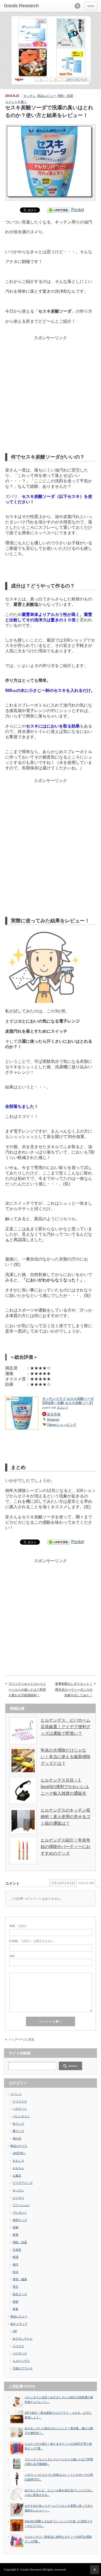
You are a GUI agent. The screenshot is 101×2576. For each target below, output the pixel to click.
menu (91, 6)
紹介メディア (19, 2324)
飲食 (16, 2309)
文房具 (17, 2250)
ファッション (21, 2205)
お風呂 (17, 2176)
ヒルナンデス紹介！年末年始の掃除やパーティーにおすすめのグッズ (66, 1847)
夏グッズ (18, 2131)
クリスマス (20, 2101)
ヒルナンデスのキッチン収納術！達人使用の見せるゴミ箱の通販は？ (66, 1817)
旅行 (16, 2264)
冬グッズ (18, 2124)
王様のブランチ (23, 2368)
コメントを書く (16, 102)
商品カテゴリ (19, 2146)
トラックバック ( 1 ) (63, 1883)
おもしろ (18, 2161)
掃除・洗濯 (65, 96)
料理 (16, 2257)
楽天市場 (54, 1414)
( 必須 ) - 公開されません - (32, 1941)
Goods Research (31, 2570)
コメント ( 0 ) (86, 1883)
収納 (16, 2227)
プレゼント (20, 2213)
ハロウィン (20, 2109)
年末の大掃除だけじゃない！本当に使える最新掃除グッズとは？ (66, 1757)
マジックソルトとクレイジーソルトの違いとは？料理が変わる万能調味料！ (27, 1689)
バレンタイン (21, 2116)
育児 (16, 2287)
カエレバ (62, 1408)
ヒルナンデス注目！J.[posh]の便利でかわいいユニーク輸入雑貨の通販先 (65, 1787)
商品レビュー (47, 96)
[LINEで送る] (59, 210)
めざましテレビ (23, 2339)
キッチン (30, 96)
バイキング (20, 2353)
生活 (16, 2272)
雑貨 (16, 2302)
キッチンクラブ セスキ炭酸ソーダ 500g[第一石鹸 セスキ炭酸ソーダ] (68, 1401)
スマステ (18, 2346)
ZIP (15, 2331)
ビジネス (18, 2198)
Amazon (53, 1419)
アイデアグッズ (23, 2183)
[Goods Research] (24, 6)
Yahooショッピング (62, 1425)
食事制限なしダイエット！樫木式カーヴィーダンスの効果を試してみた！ (74, 1689)
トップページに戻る (21, 2039)
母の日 (17, 2138)
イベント (16, 2094)
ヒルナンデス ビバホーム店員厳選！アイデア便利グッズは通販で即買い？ (66, 1727)
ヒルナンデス (21, 2361)
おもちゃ (18, 2168)
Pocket (78, 210)
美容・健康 (20, 2279)
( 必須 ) (18, 1926)
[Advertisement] (51, 377)
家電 (16, 2235)
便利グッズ (20, 2220)
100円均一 (19, 2153)
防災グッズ (20, 2294)
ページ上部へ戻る (95, 2570)
